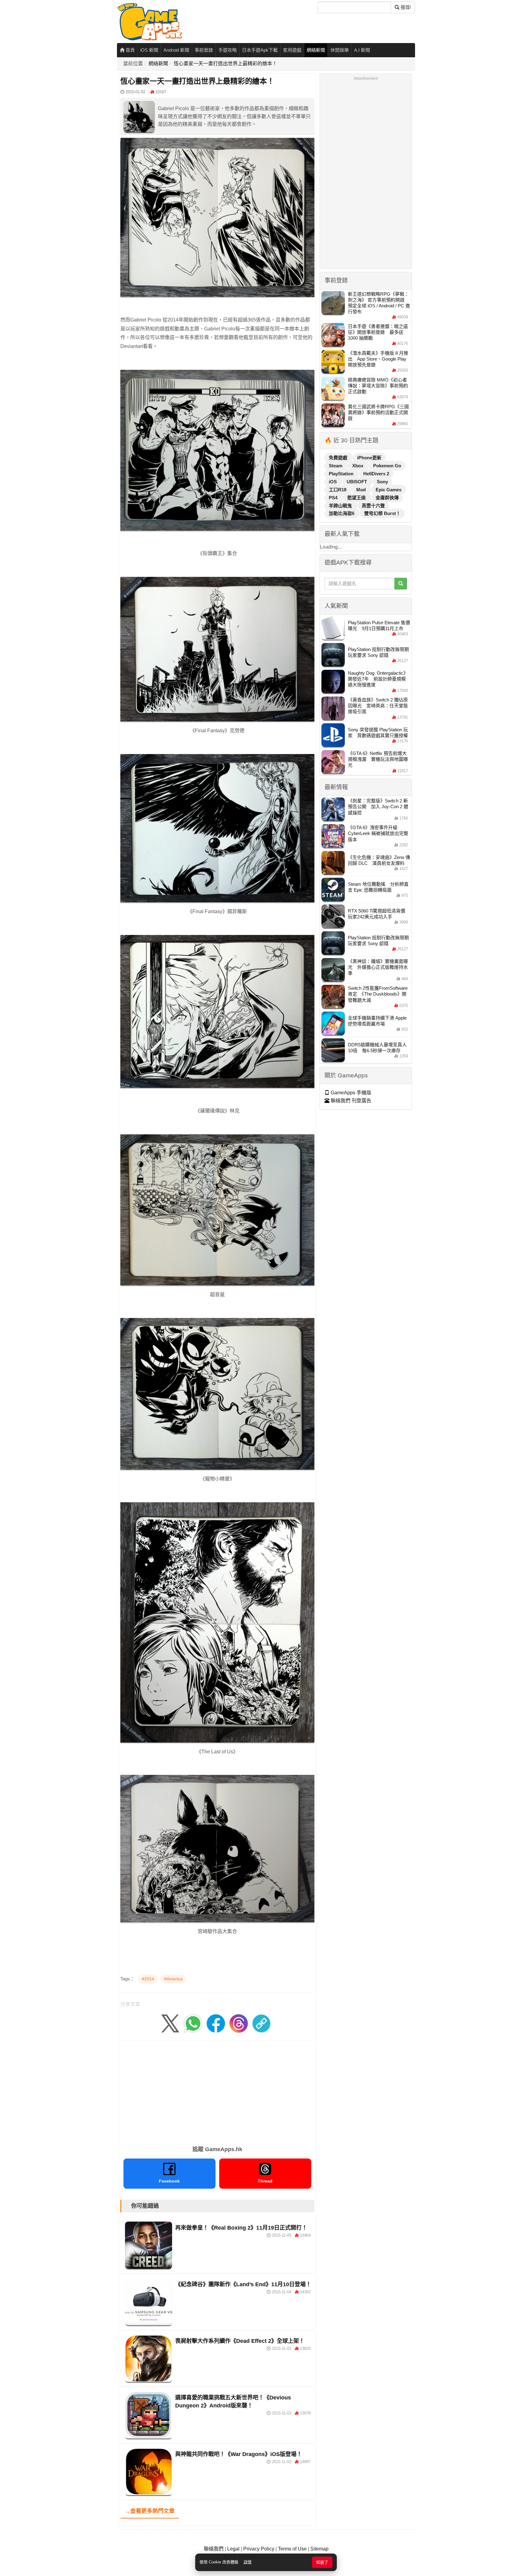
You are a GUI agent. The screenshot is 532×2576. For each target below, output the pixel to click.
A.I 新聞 (362, 50)
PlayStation (342, 474)
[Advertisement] (217, 2091)
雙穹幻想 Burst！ (382, 513)
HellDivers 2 (376, 474)
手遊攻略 (228, 50)
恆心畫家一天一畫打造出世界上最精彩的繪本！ (225, 64)
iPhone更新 (369, 458)
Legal (233, 2549)
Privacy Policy (259, 2549)
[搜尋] (401, 584)
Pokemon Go (387, 466)
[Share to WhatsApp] (193, 2023)
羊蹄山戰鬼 (341, 506)
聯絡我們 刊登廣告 (350, 1101)
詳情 (248, 2562)
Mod (362, 490)
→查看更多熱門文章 (150, 2511)
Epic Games (389, 490)
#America (173, 1979)
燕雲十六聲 (373, 506)
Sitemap (319, 2549)
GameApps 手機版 (350, 1093)
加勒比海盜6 (342, 513)
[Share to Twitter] (170, 2023)
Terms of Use (292, 2549)
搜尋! (405, 7)
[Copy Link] (261, 2023)
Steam (336, 466)
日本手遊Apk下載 (260, 50)
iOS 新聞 (149, 50)
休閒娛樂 (340, 50)
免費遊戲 (339, 458)
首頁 (130, 50)
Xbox (358, 466)
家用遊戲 (292, 50)
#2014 (148, 1979)
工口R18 (338, 490)
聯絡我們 (214, 2549)
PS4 (334, 498)
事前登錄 (204, 50)
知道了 (322, 2562)
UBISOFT (357, 482)
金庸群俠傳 (387, 498)
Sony (382, 482)
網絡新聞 (316, 50)
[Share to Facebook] (216, 2023)
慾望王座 (357, 498)
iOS (333, 482)
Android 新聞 (176, 50)
